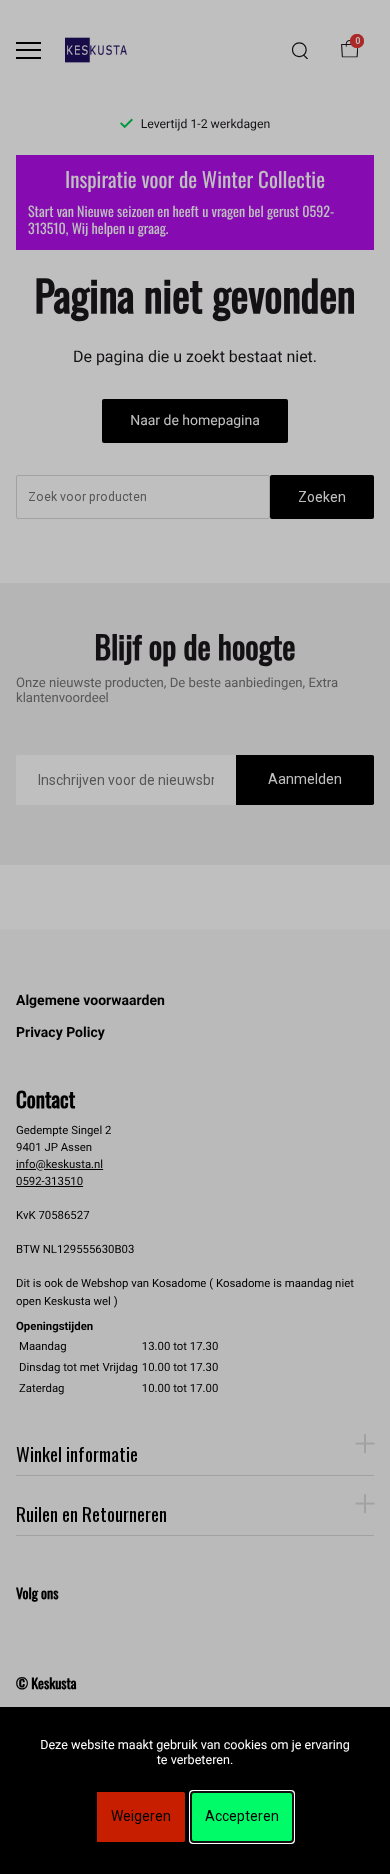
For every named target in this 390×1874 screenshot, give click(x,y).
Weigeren (141, 1816)
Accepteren (242, 1816)
